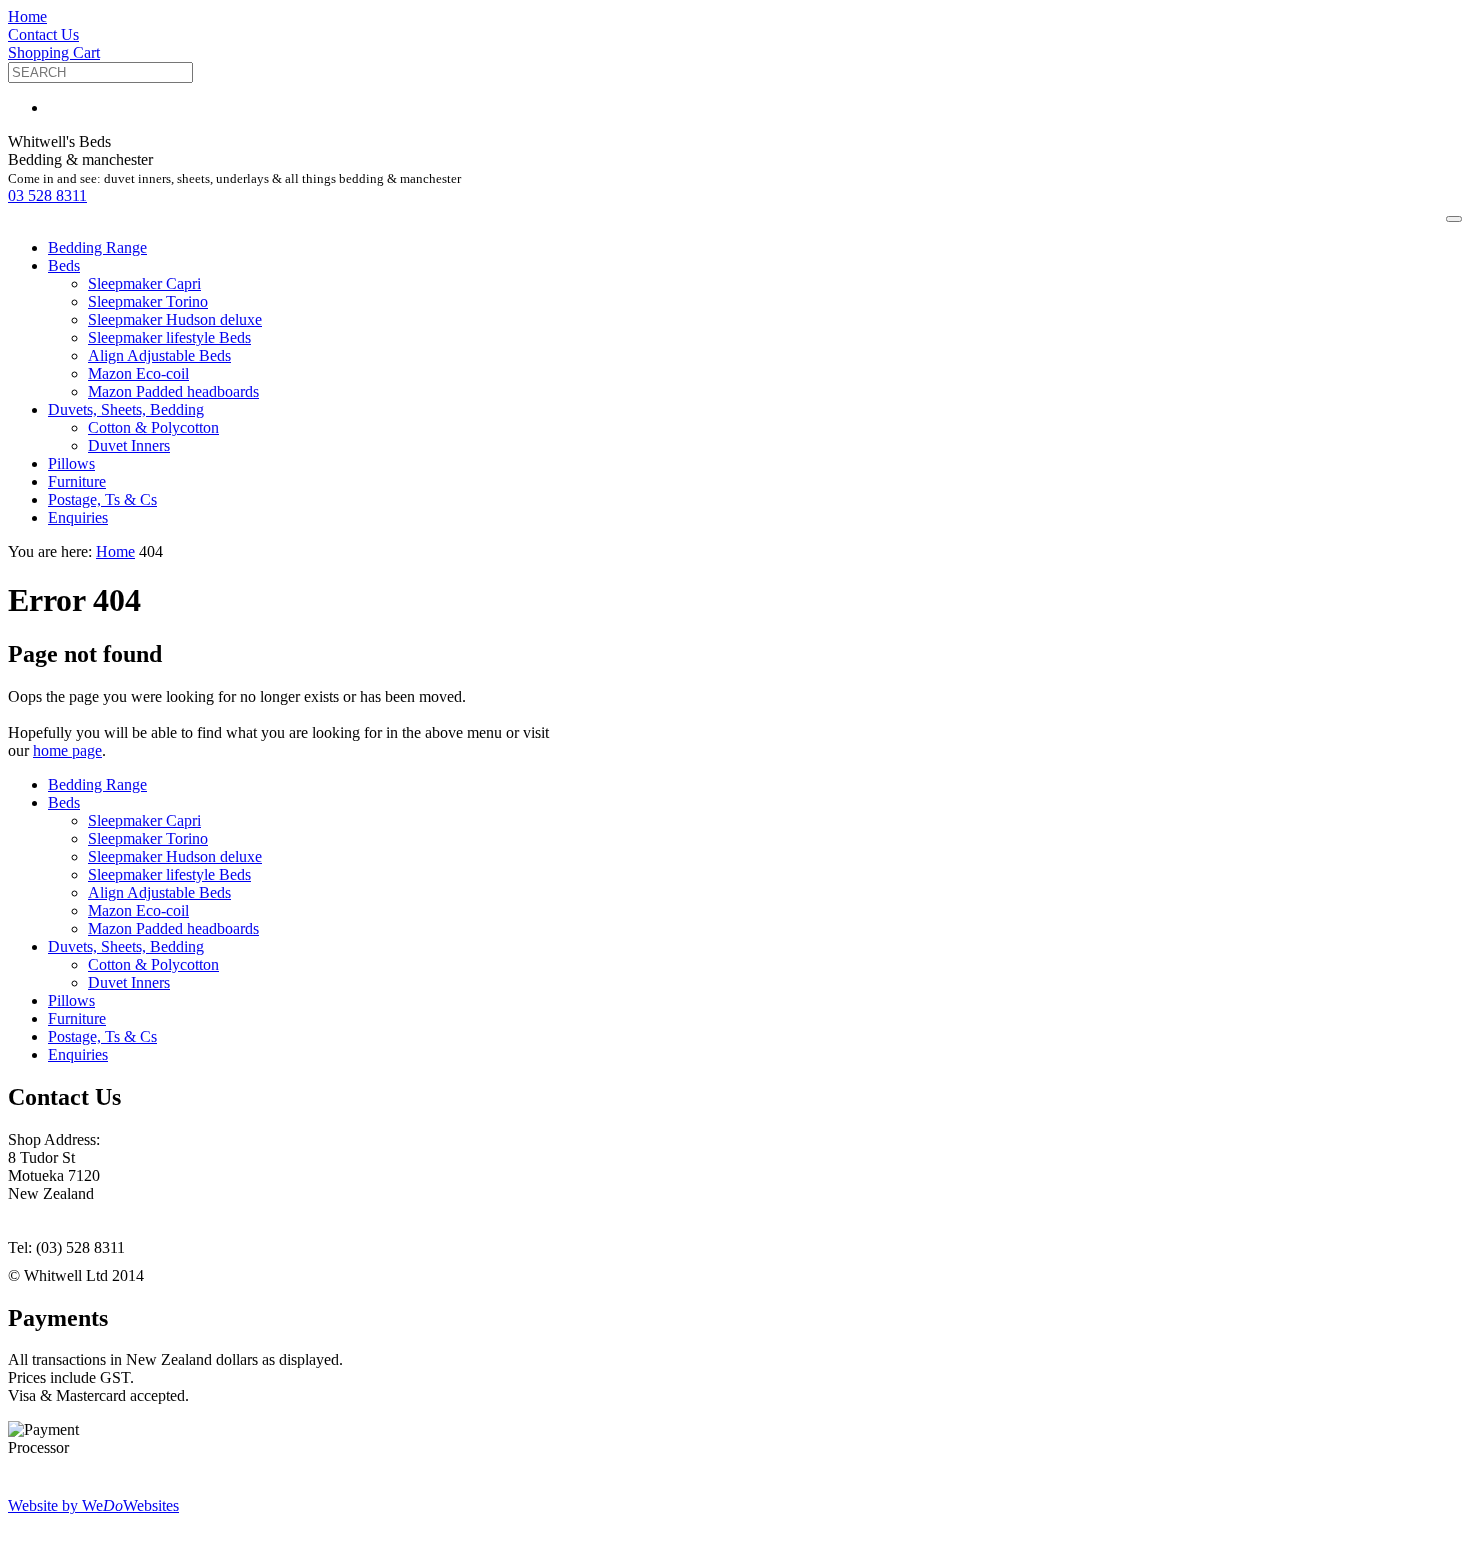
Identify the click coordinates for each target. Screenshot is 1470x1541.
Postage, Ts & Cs (102, 499)
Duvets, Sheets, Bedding (126, 409)
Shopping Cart (54, 52)
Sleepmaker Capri (144, 283)
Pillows (71, 463)
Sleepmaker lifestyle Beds (169, 337)
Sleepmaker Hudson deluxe (175, 319)
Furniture (77, 481)
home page (67, 750)
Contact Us (43, 34)
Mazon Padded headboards (173, 391)
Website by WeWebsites (93, 1505)
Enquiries (78, 517)
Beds (64, 265)
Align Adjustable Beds (159, 355)
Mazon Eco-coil (138, 373)
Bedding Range (97, 247)
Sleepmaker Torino (148, 301)
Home (27, 16)
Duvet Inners (129, 445)
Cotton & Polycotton (153, 427)
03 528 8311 (47, 195)
